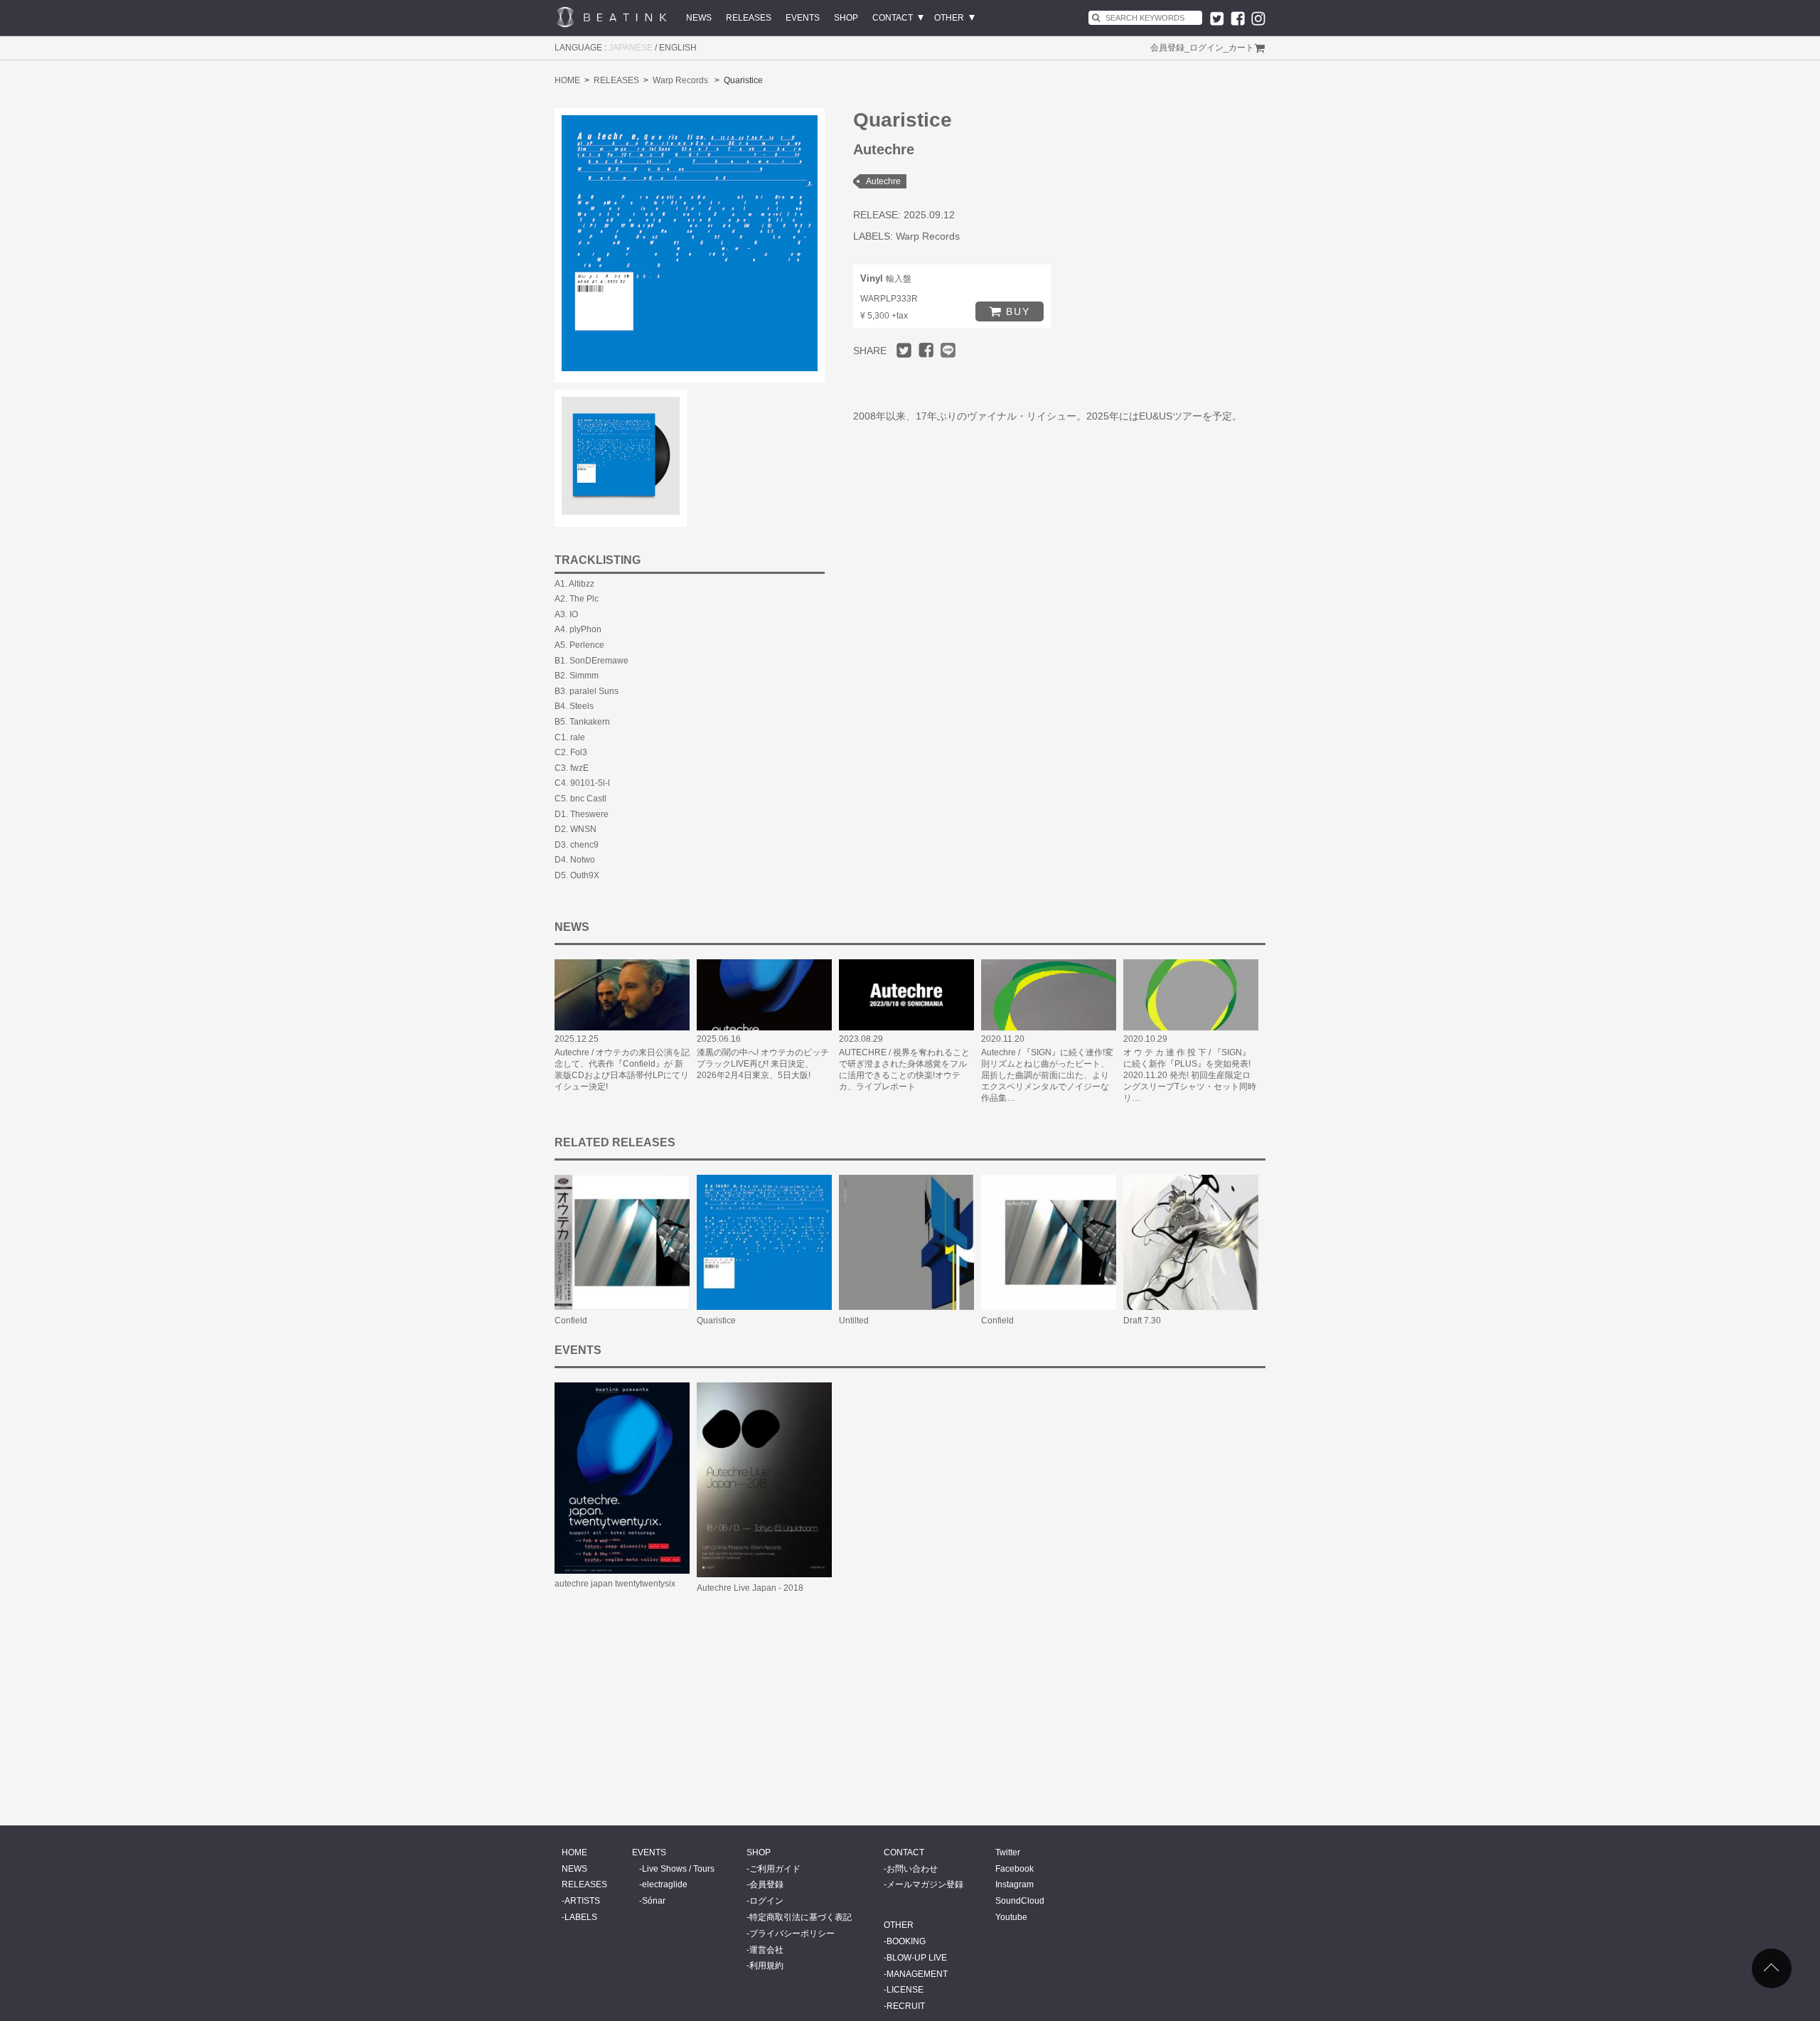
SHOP (846, 18)
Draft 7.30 (1142, 1321)
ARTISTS (582, 1901)
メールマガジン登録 (925, 1884)
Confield (571, 1321)
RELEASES (749, 18)
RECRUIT (906, 2006)
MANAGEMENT (917, 1974)
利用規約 (766, 1966)
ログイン (1206, 48)
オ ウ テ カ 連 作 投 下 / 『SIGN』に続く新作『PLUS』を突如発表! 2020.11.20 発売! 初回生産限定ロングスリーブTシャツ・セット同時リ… (1190, 1075)
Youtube (1011, 1917)
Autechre (883, 181)
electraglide (665, 1884)
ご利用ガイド (775, 1869)
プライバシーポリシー (792, 1934)
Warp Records (680, 80)
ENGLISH (678, 48)
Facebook (1015, 1869)
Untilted (854, 1321)
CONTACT (893, 18)
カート (1241, 48)
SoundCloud (1020, 1901)
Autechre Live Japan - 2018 (750, 1588)
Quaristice (716, 1321)
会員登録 (1167, 48)
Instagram (1015, 1884)
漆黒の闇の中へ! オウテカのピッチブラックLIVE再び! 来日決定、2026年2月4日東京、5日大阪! (763, 1064)
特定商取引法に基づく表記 (801, 1917)
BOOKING (906, 1941)
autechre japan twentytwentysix (615, 1584)
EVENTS (803, 18)
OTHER (949, 18)
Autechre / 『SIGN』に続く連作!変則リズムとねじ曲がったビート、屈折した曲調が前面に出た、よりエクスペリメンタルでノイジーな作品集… (1047, 1075)
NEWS (699, 18)
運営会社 (766, 1950)
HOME (567, 80)
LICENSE (905, 1990)
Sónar (654, 1901)
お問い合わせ (912, 1869)
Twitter (1008, 1852)
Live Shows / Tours (678, 1869)
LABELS (581, 1917)
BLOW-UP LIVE (917, 1958)
